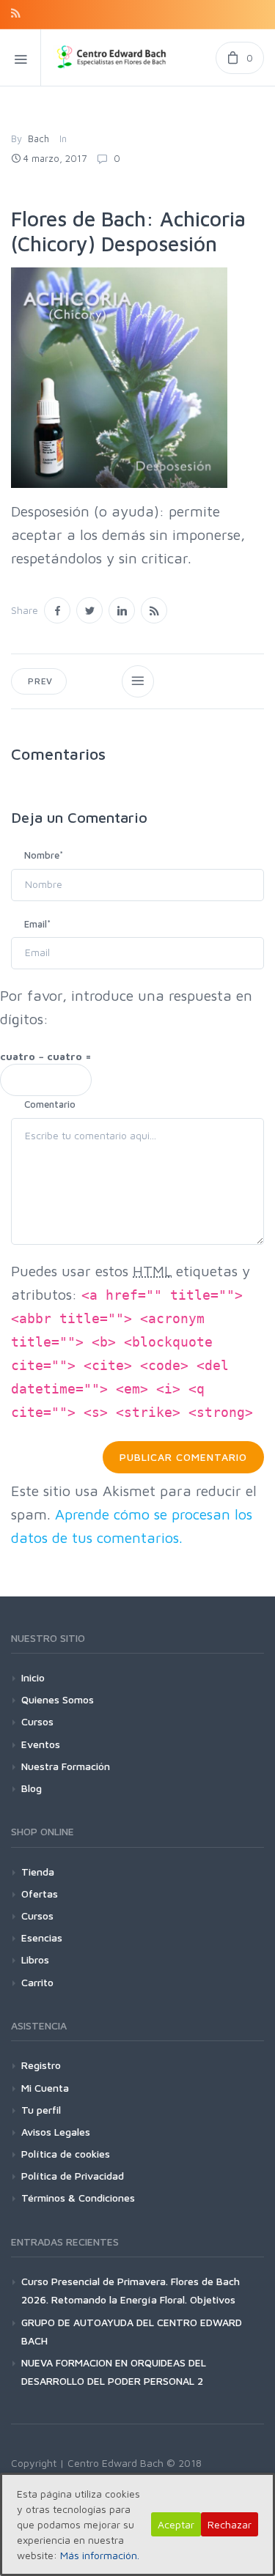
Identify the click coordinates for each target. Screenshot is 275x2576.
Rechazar (230, 2524)
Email (37, 924)
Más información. (100, 2555)
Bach (38, 138)
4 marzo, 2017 (55, 158)
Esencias (42, 1937)
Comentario (50, 1104)
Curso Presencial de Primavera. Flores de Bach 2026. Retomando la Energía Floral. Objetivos (131, 2290)
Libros (35, 1959)
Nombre (44, 855)
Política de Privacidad (73, 2176)
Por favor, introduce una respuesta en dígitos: (126, 1007)
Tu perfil (41, 2110)
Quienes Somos (58, 1699)
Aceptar (176, 2524)
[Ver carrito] (240, 58)
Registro (41, 2065)
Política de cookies (66, 2154)
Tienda (38, 1872)
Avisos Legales (56, 2132)
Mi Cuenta (45, 2088)
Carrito (37, 1982)
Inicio (33, 1677)
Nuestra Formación (66, 1766)
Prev (39, 681)
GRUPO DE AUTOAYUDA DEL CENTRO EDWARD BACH (132, 2331)
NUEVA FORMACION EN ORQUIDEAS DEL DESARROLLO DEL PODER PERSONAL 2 (114, 2372)
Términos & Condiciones (78, 2198)
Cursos (37, 1721)
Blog (32, 1788)
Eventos (41, 1744)
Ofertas (40, 1894)
